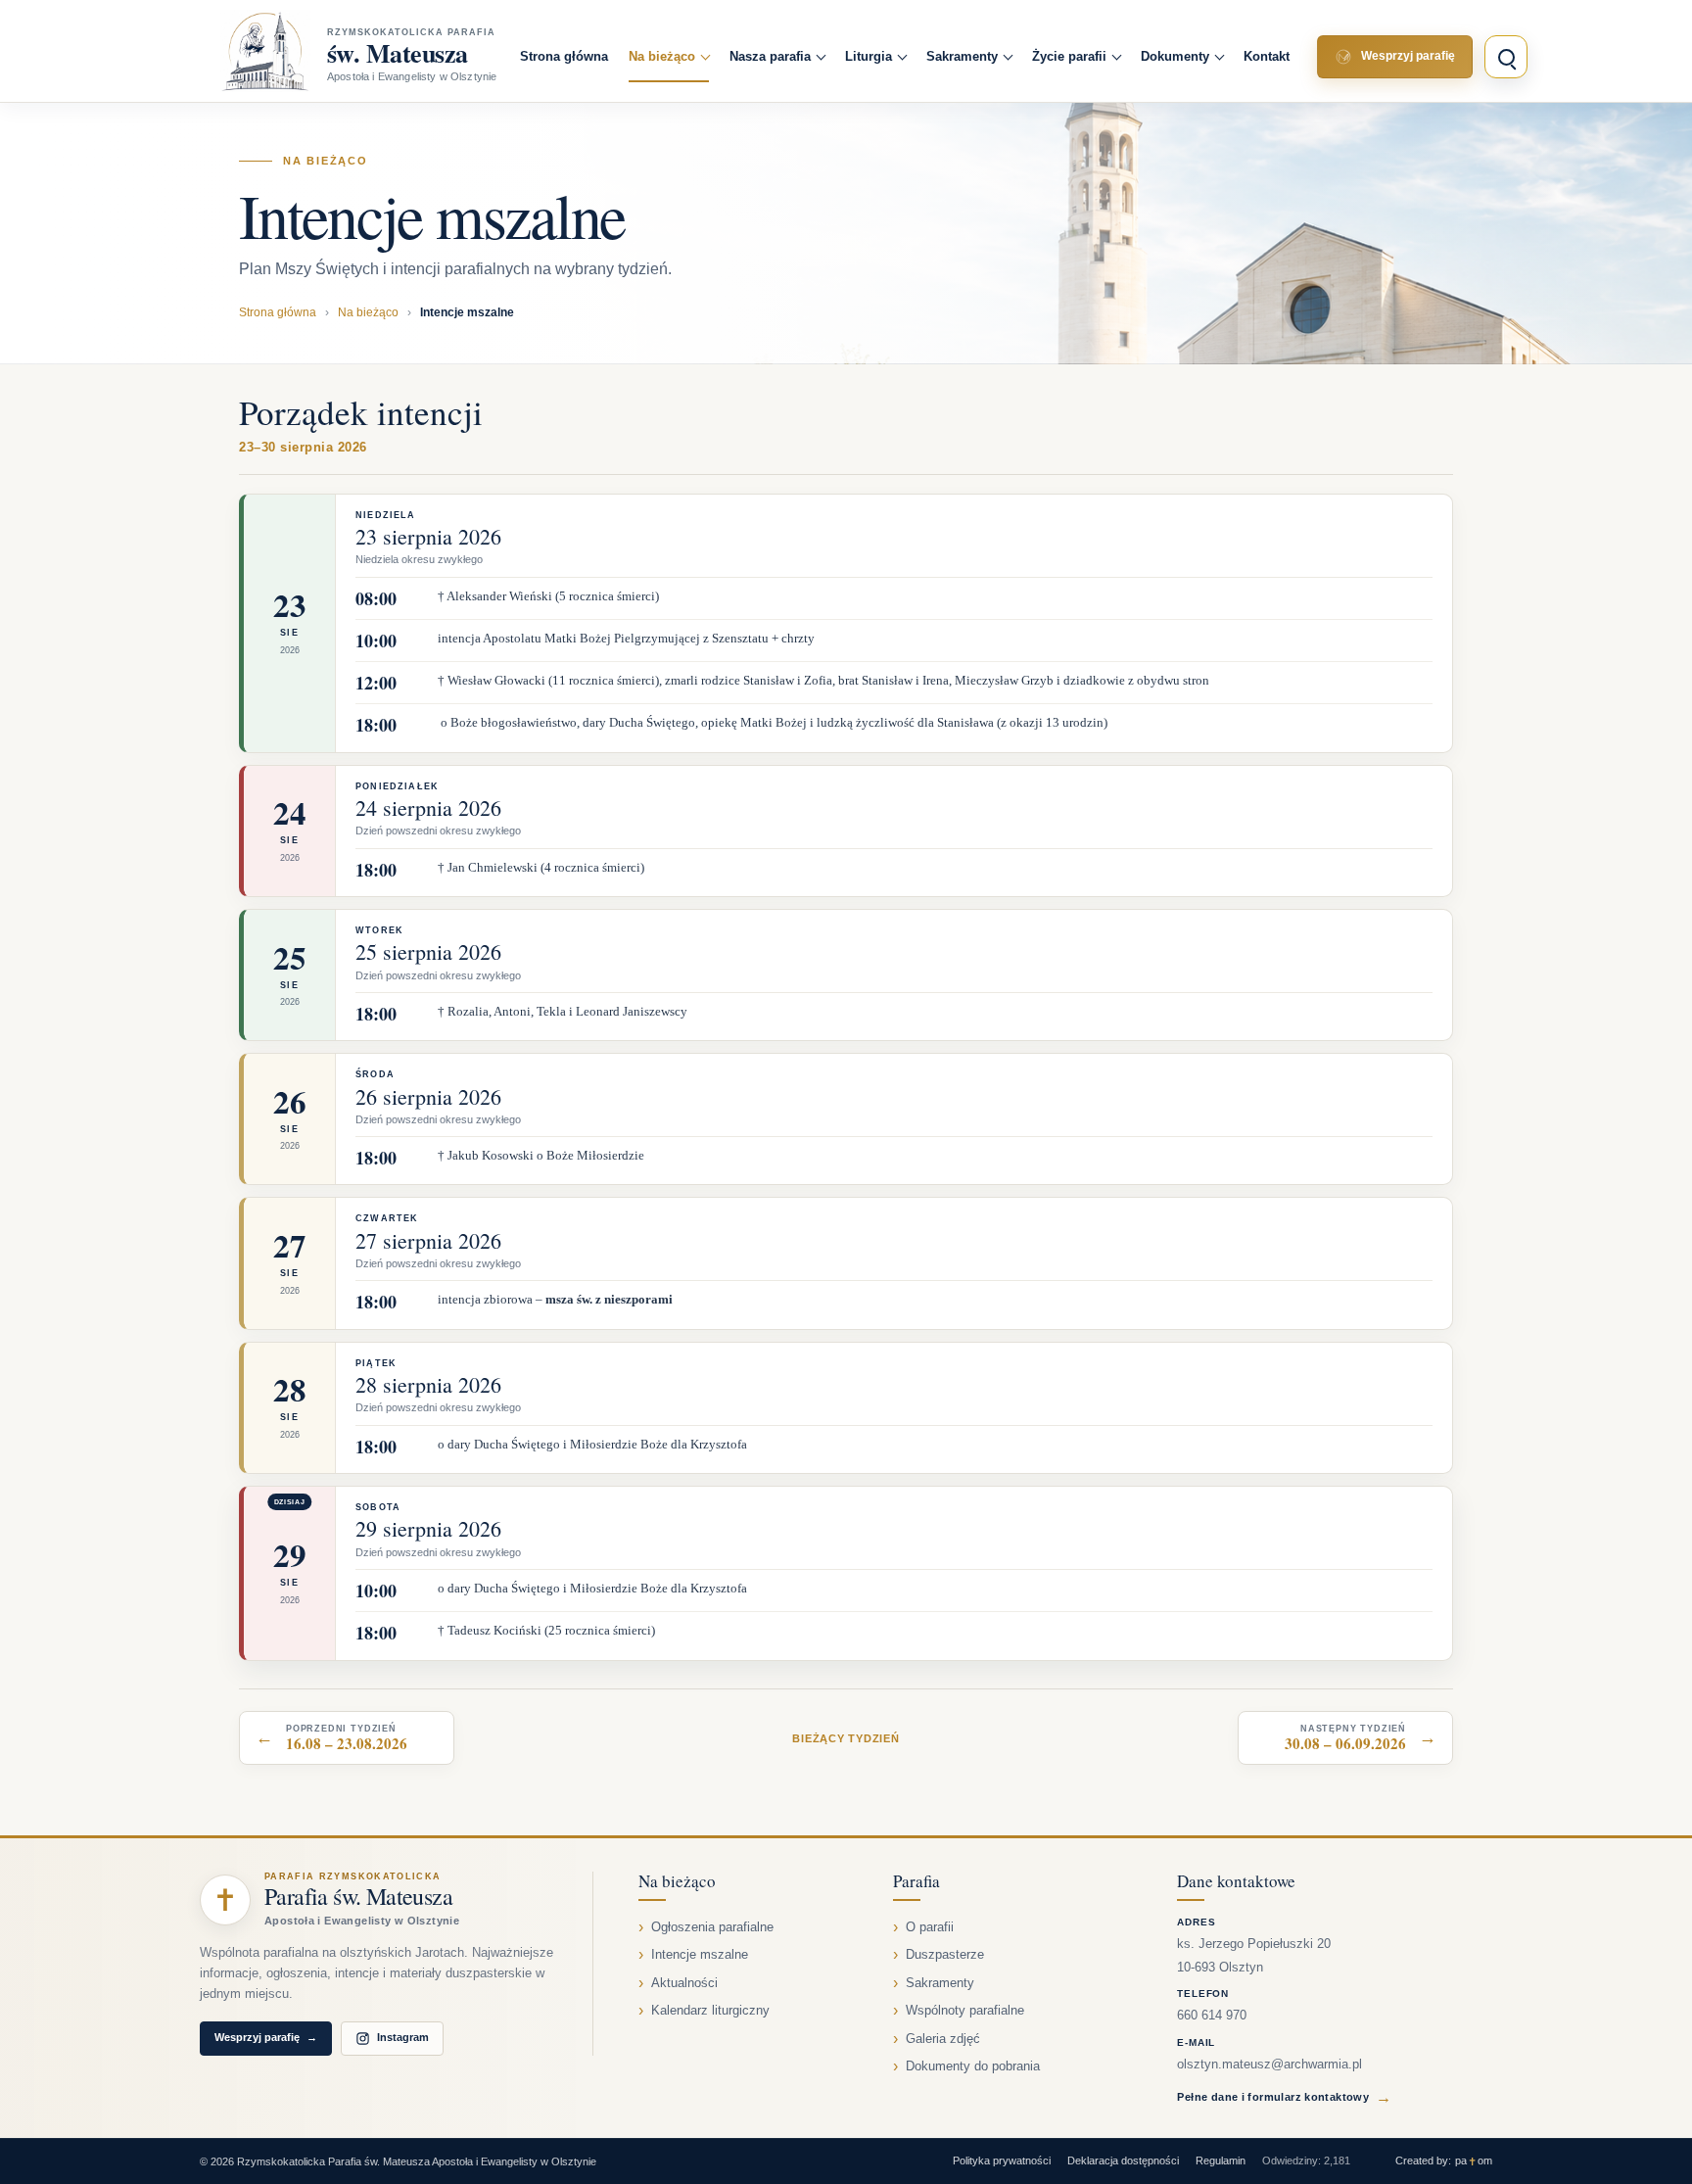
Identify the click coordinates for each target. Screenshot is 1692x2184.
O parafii (930, 1927)
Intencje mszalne (700, 1955)
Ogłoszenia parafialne (712, 1927)
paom (1474, 2161)
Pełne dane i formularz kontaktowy (1284, 2097)
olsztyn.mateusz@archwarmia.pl (1269, 2065)
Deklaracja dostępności (1123, 2160)
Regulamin (1221, 2160)
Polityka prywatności (1002, 2160)
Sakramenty (962, 56)
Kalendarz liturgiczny (710, 2011)
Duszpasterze (945, 1955)
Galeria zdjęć (943, 2039)
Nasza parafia (770, 56)
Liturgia (869, 56)
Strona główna (564, 56)
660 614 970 (1212, 2016)
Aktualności (684, 1983)
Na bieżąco (662, 56)
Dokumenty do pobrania (973, 2066)
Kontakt (1267, 56)
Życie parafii (1069, 56)
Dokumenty (1175, 56)
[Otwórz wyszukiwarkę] (1506, 57)
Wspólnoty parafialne (965, 2011)
